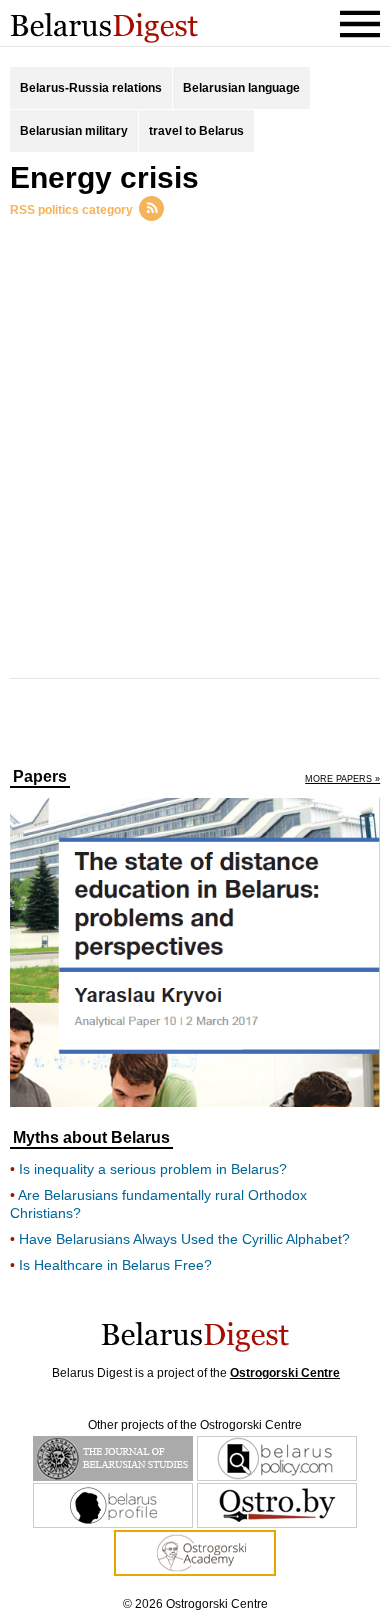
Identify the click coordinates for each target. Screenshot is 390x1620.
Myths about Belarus (91, 1138)
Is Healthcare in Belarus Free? (115, 1265)
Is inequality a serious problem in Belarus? (153, 1169)
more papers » (342, 779)
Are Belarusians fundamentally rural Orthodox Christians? (158, 1204)
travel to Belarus (196, 131)
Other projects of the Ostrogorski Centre (195, 1425)
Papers (40, 777)
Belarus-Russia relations (91, 88)
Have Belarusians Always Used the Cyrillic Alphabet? (184, 1239)
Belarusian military (74, 131)
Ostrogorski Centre (285, 1373)
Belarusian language (241, 88)
